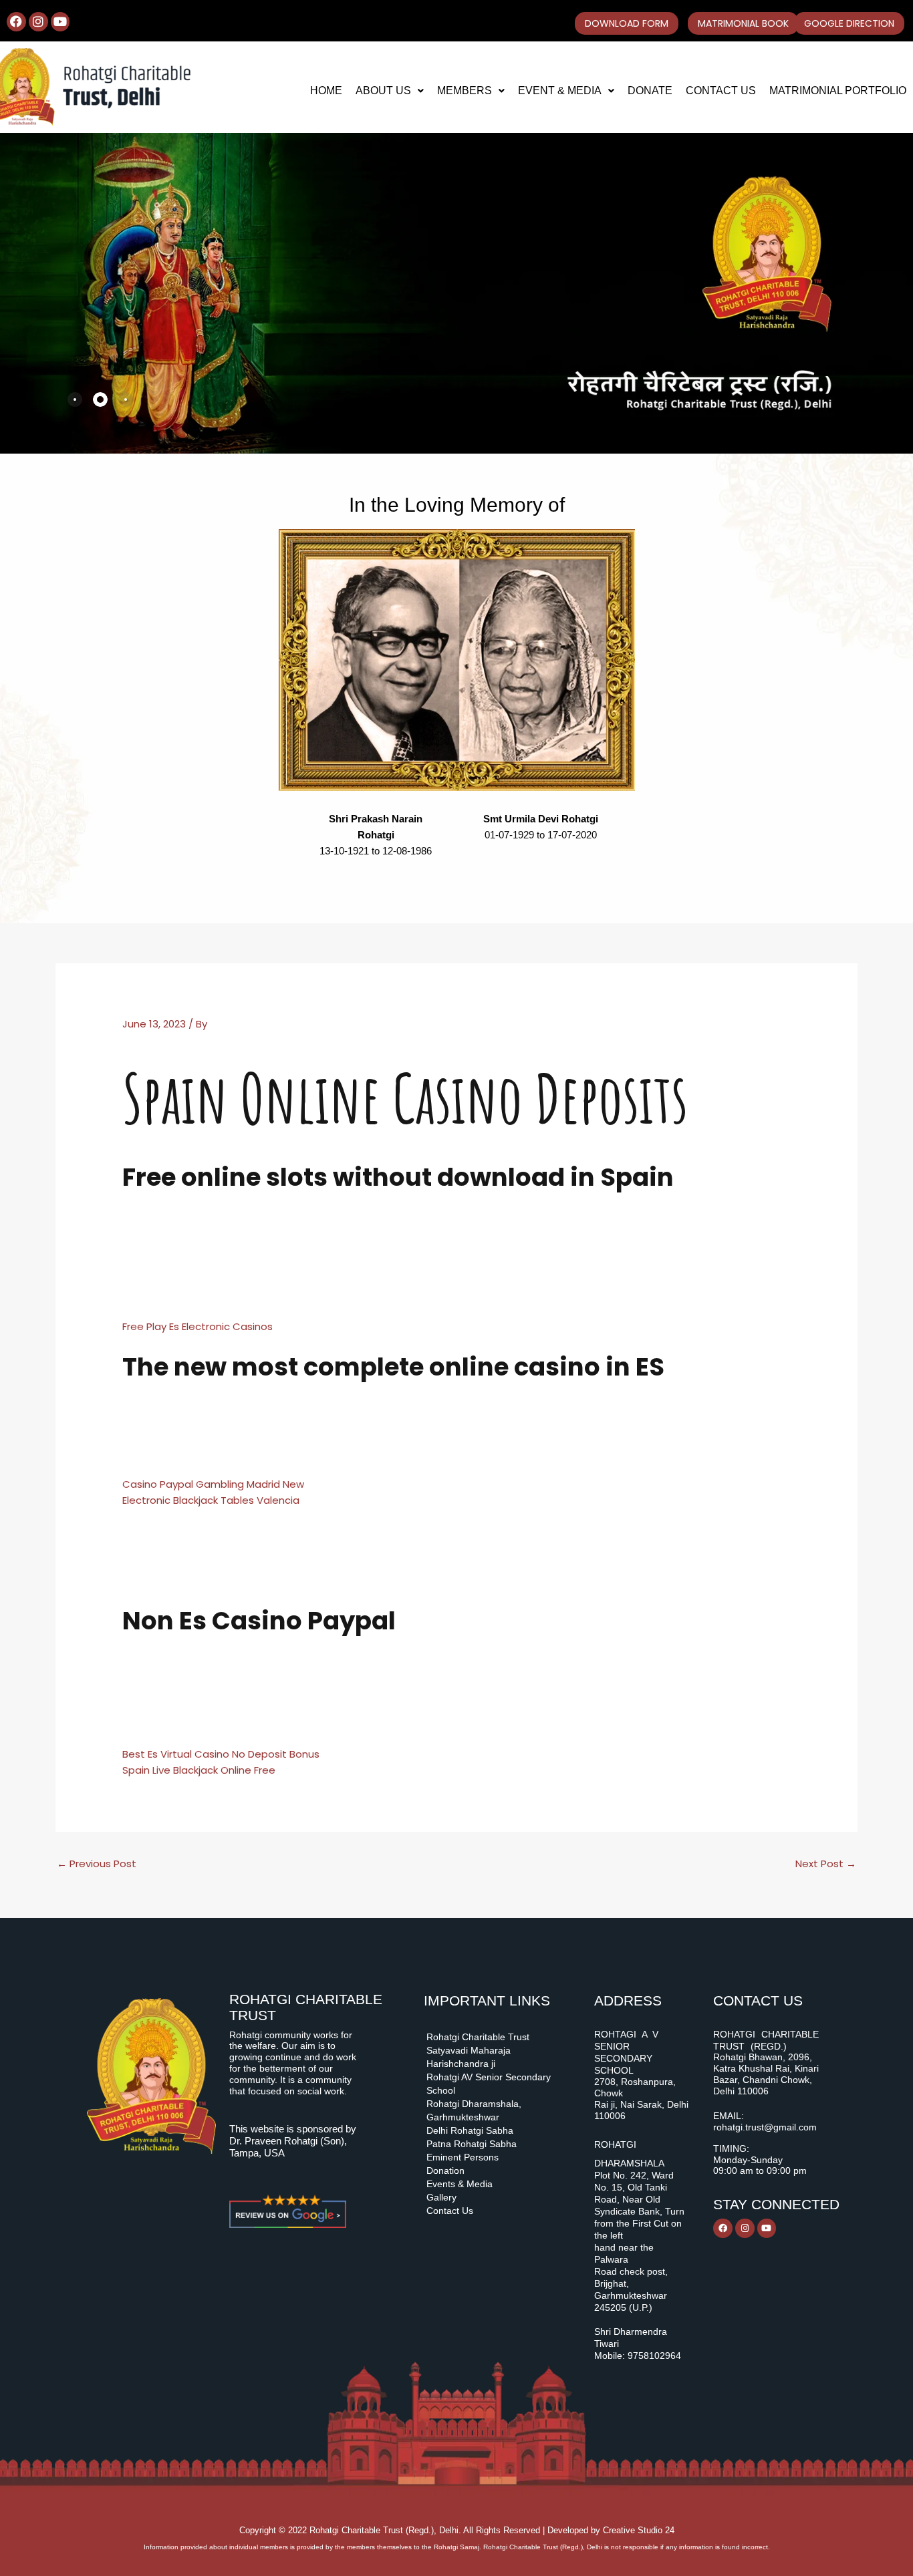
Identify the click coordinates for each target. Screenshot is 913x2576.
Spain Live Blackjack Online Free (199, 1770)
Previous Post (97, 1864)
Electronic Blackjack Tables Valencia (211, 1500)
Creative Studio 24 (639, 2530)
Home (326, 91)
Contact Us (721, 91)
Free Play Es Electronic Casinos (198, 1326)
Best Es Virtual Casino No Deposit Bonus (221, 1754)
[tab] (75, 399)
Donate (650, 91)
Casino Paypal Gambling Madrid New (213, 1484)
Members (465, 91)
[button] (390, 91)
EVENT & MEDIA (560, 91)
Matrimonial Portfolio (838, 91)
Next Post (826, 1864)
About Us (383, 91)
